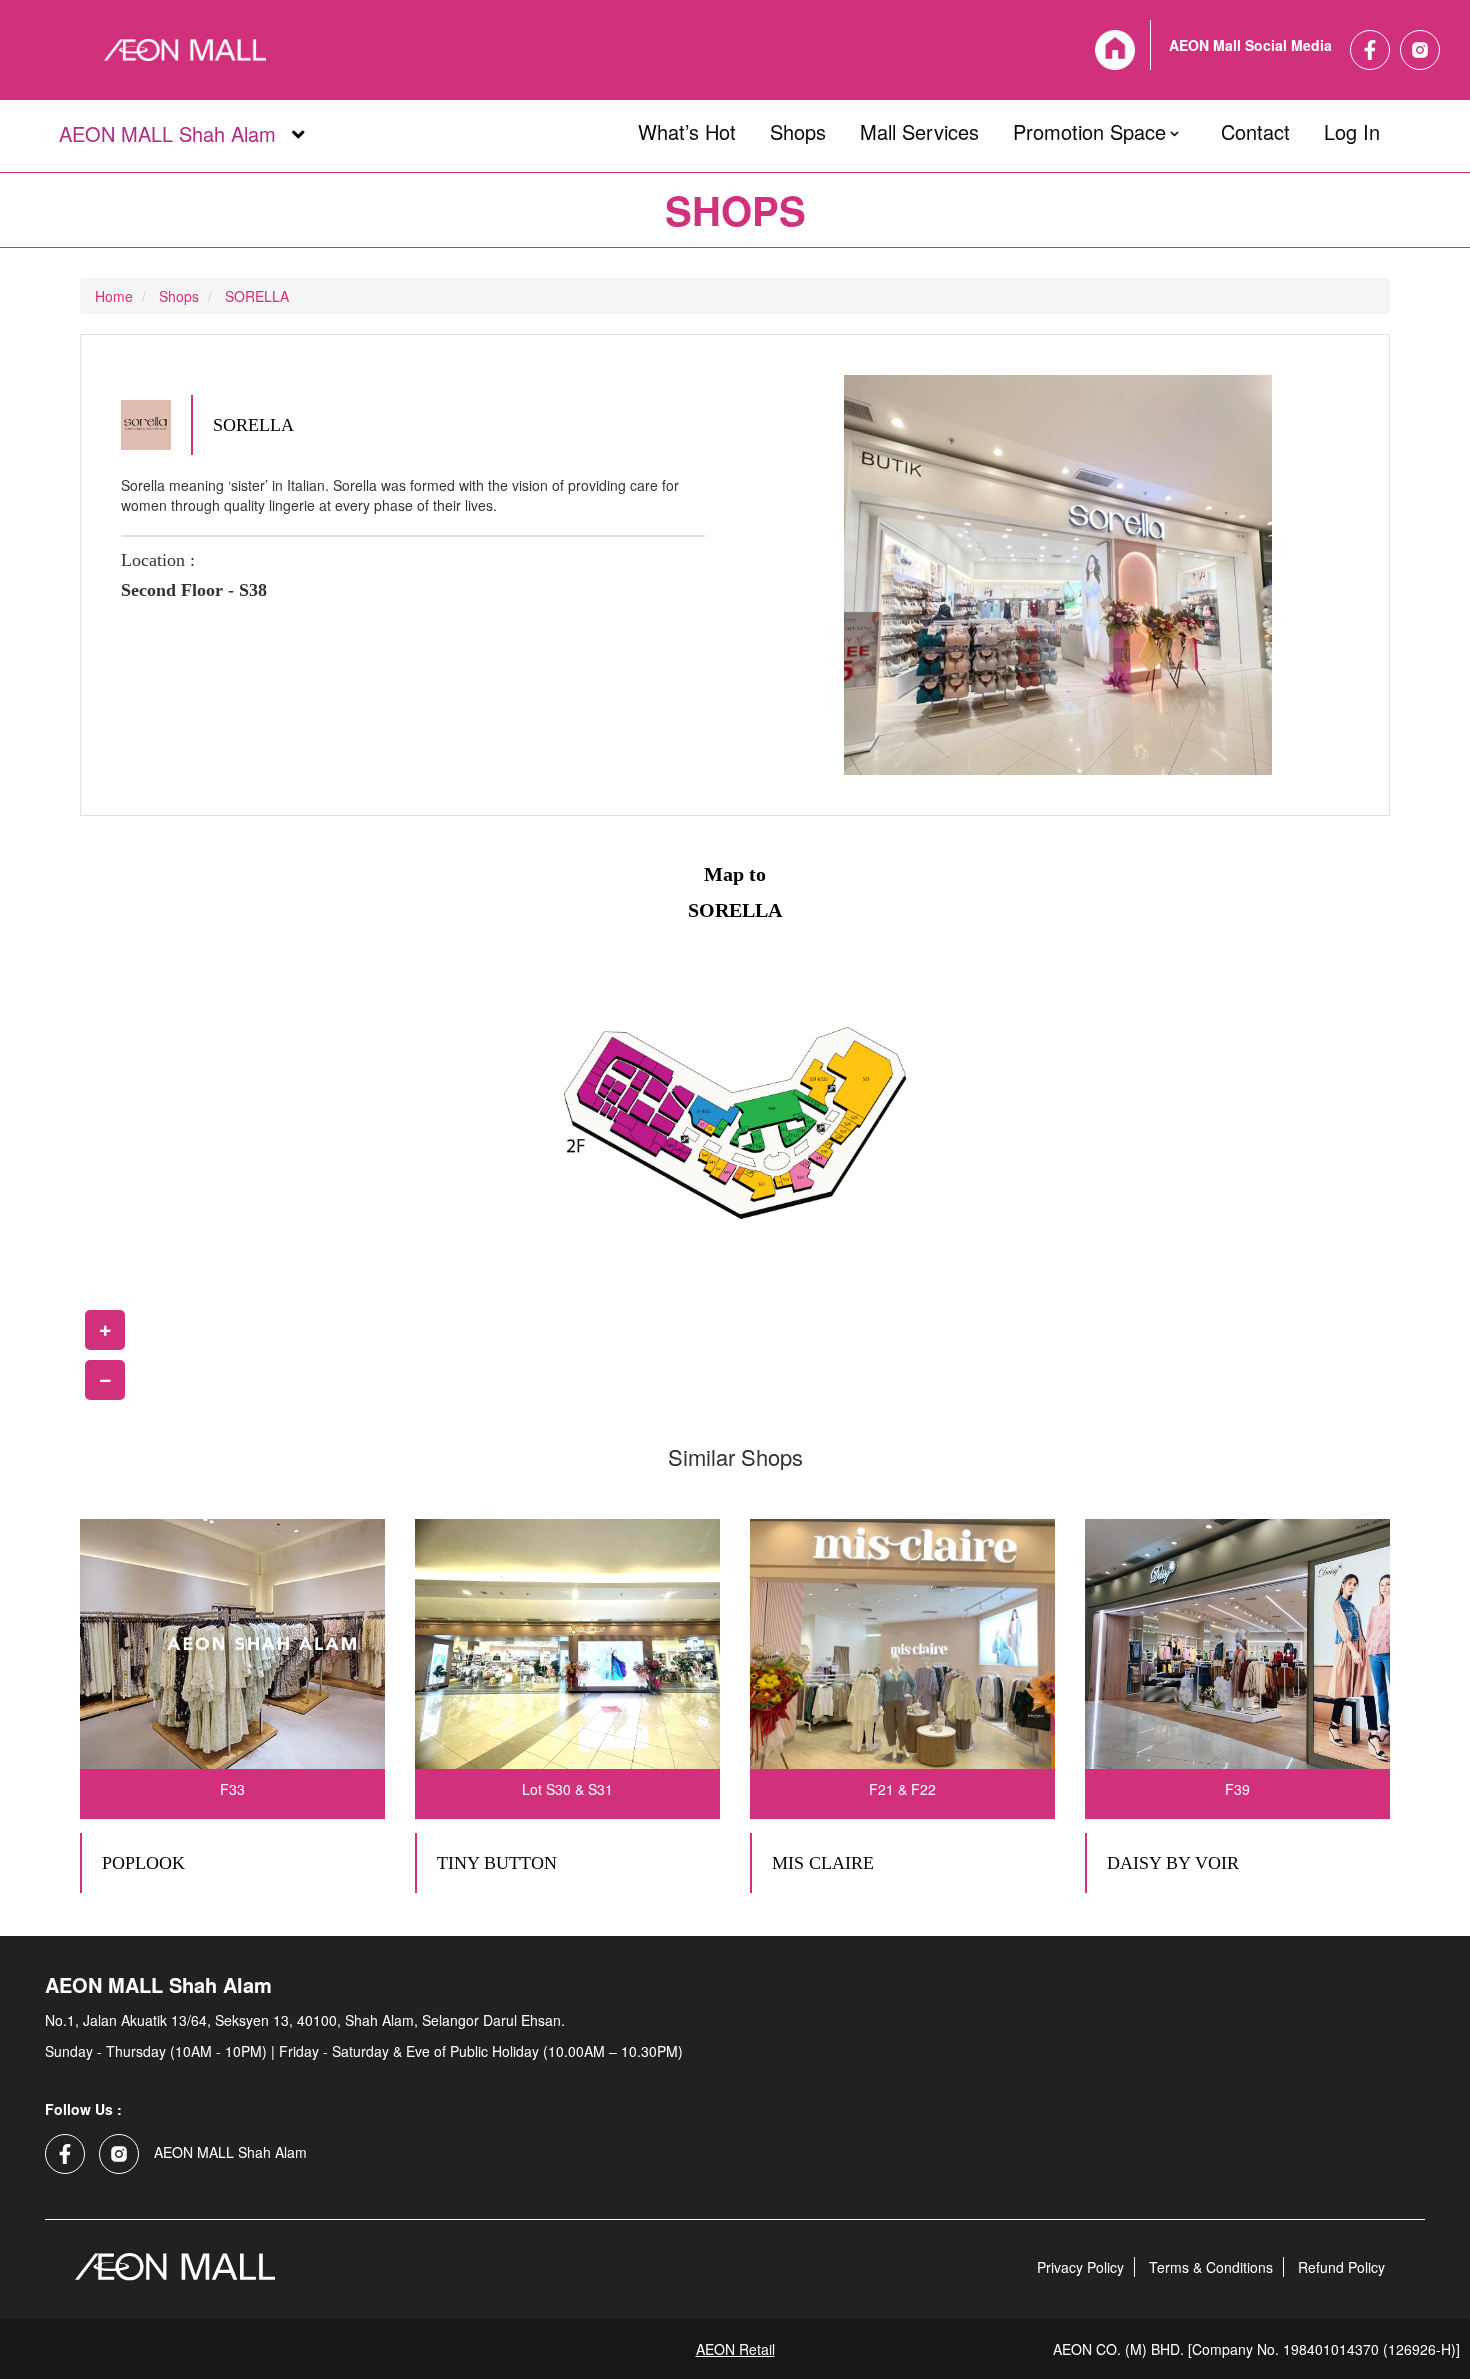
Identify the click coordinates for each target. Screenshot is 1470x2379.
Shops (798, 128)
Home (114, 296)
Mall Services (919, 128)
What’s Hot (687, 128)
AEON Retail (735, 2349)
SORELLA (257, 296)
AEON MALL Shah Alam (167, 135)
